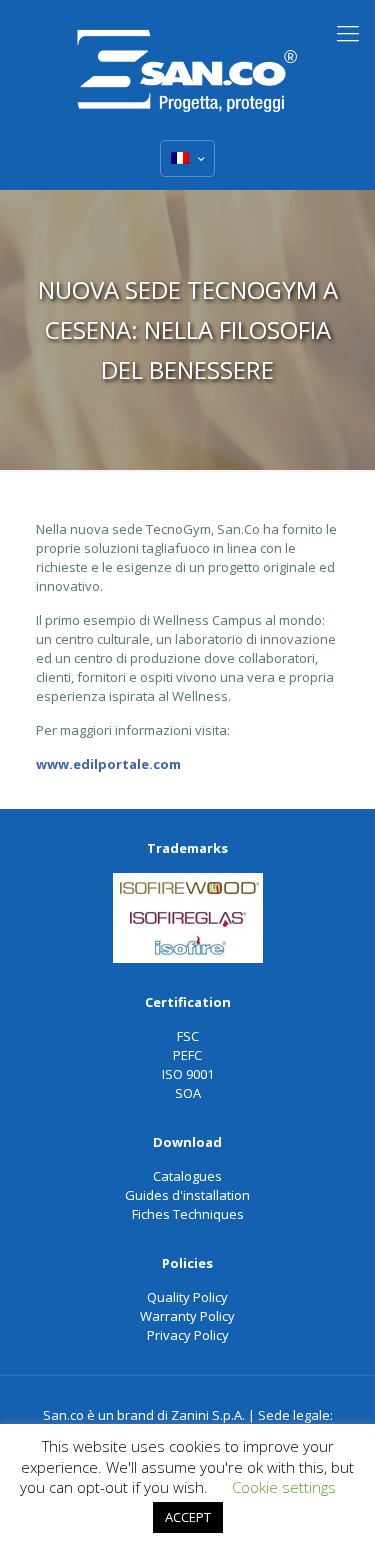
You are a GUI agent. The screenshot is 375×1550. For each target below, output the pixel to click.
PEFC (187, 1055)
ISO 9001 (188, 1074)
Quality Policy (187, 1297)
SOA (188, 1093)
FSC (188, 1036)
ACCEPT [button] (188, 1517)
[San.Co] (187, 65)
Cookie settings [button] (284, 1487)
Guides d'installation (187, 1195)
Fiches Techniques (188, 1214)
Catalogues (187, 1176)
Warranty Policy (187, 1316)
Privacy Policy (188, 1335)
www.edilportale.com (108, 764)
